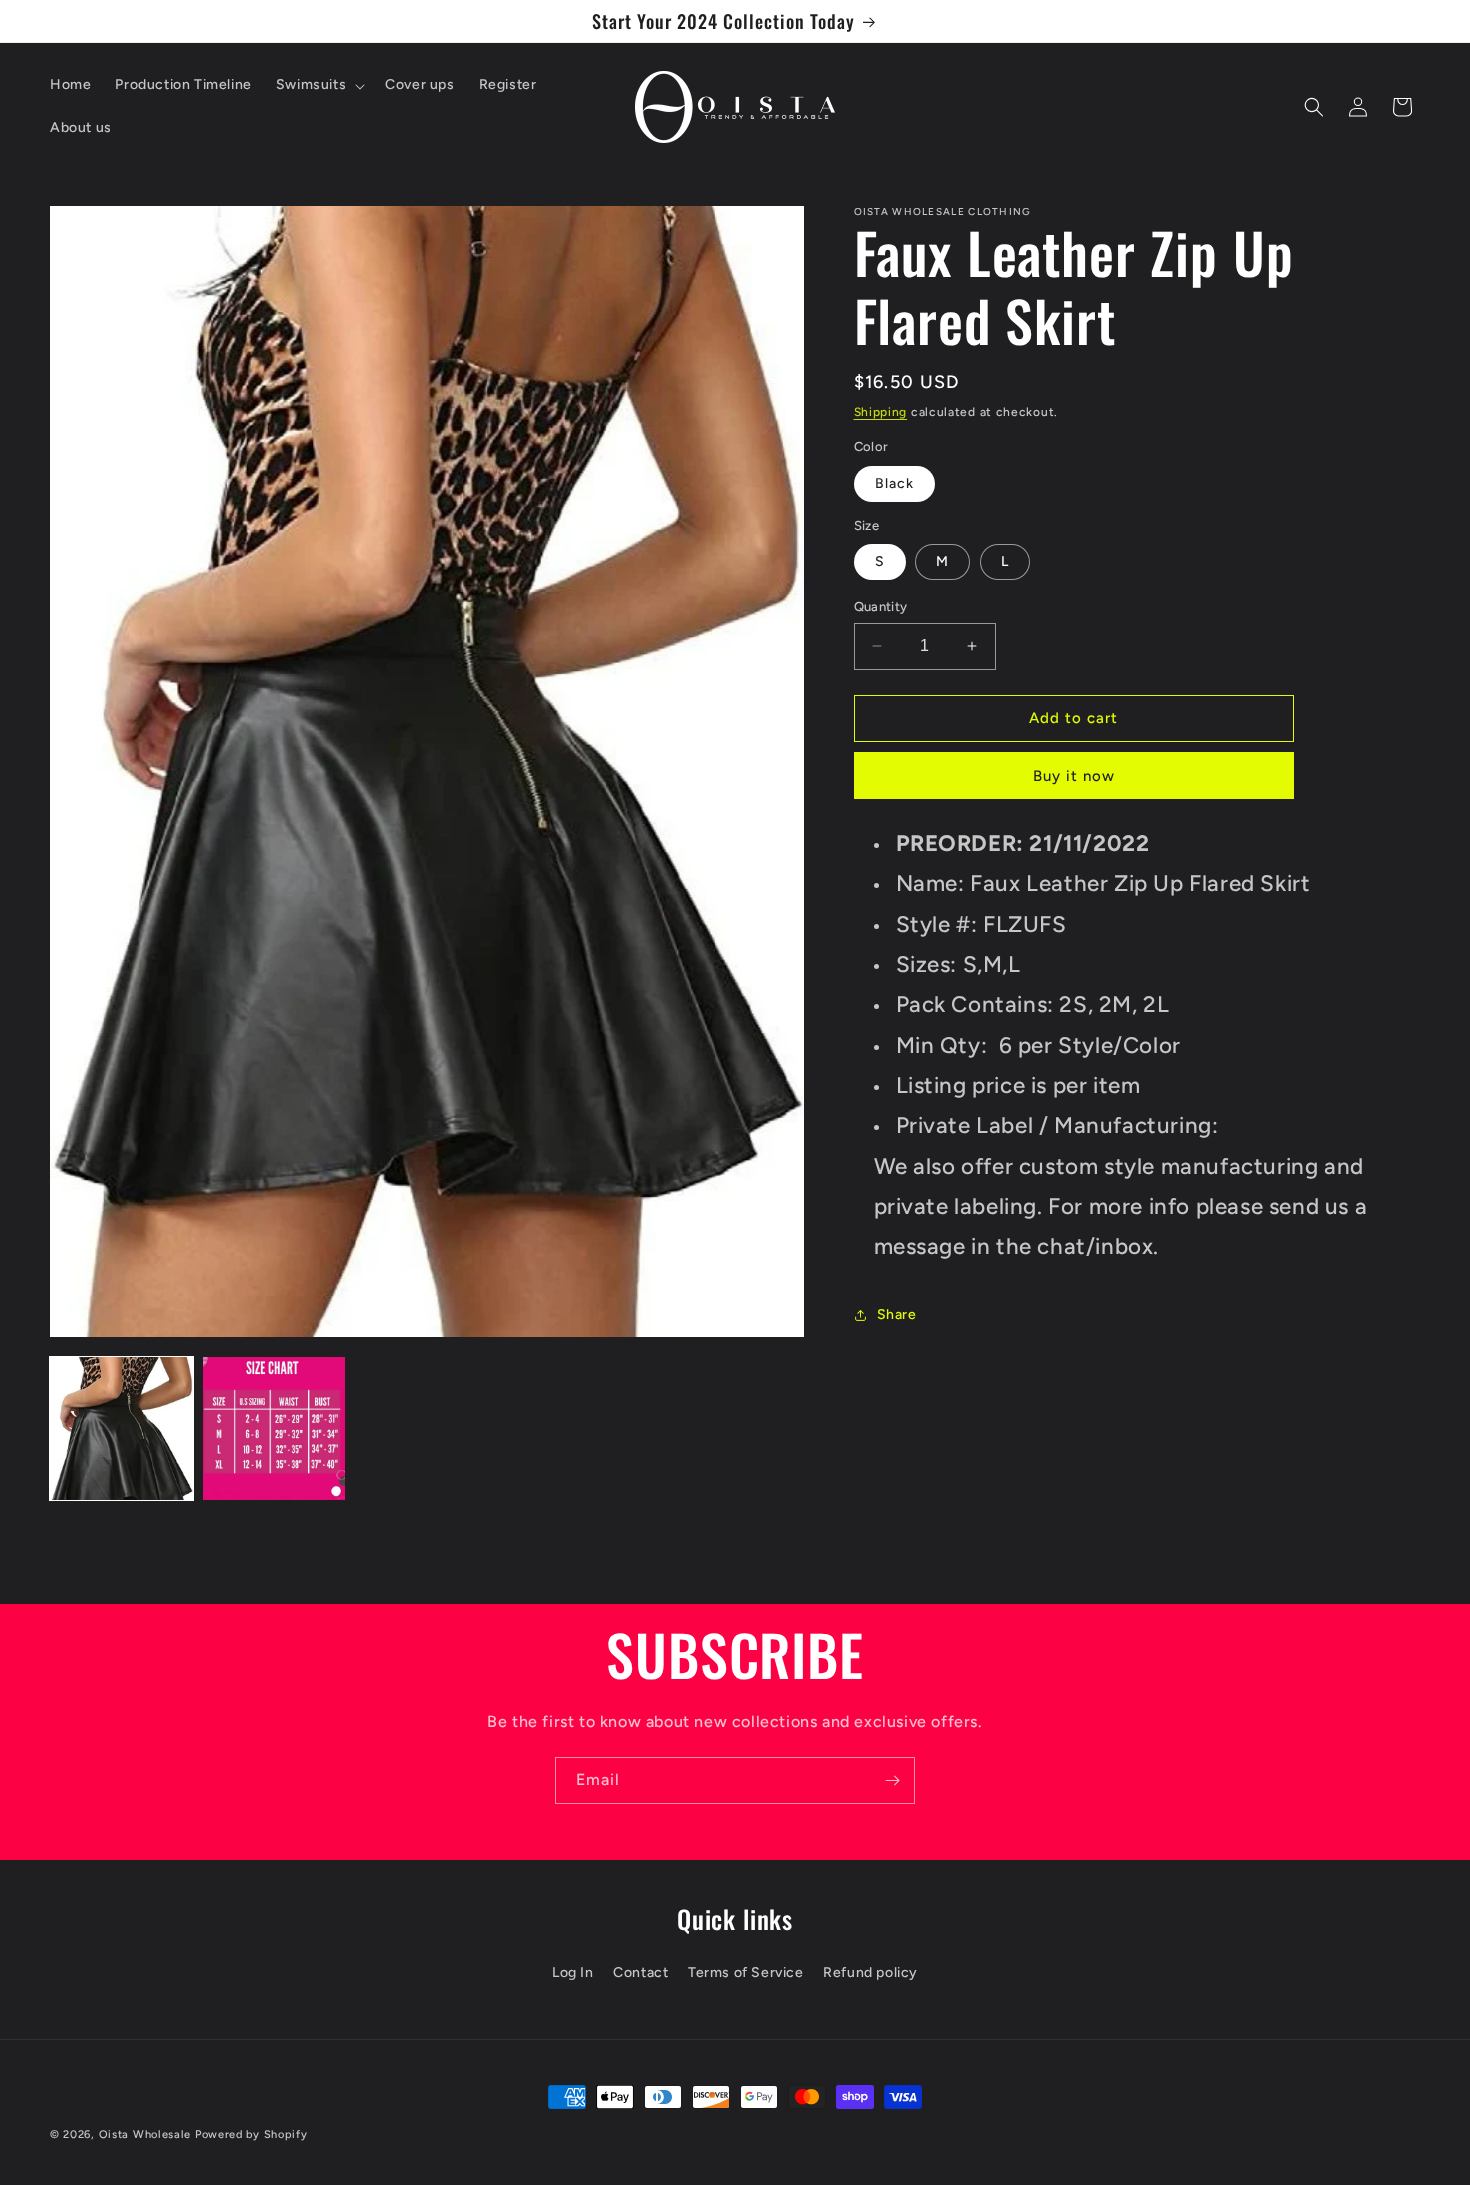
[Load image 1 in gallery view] (121, 1428)
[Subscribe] (892, 1780)
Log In (573, 1971)
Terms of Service (746, 1971)
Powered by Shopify (251, 2134)
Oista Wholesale (145, 2134)
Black (894, 483)
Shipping (881, 412)
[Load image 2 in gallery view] (274, 1428)
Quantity (881, 606)
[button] (318, 85)
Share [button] (897, 1314)
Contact (640, 1971)
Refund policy (870, 1971)
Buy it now (1074, 776)
